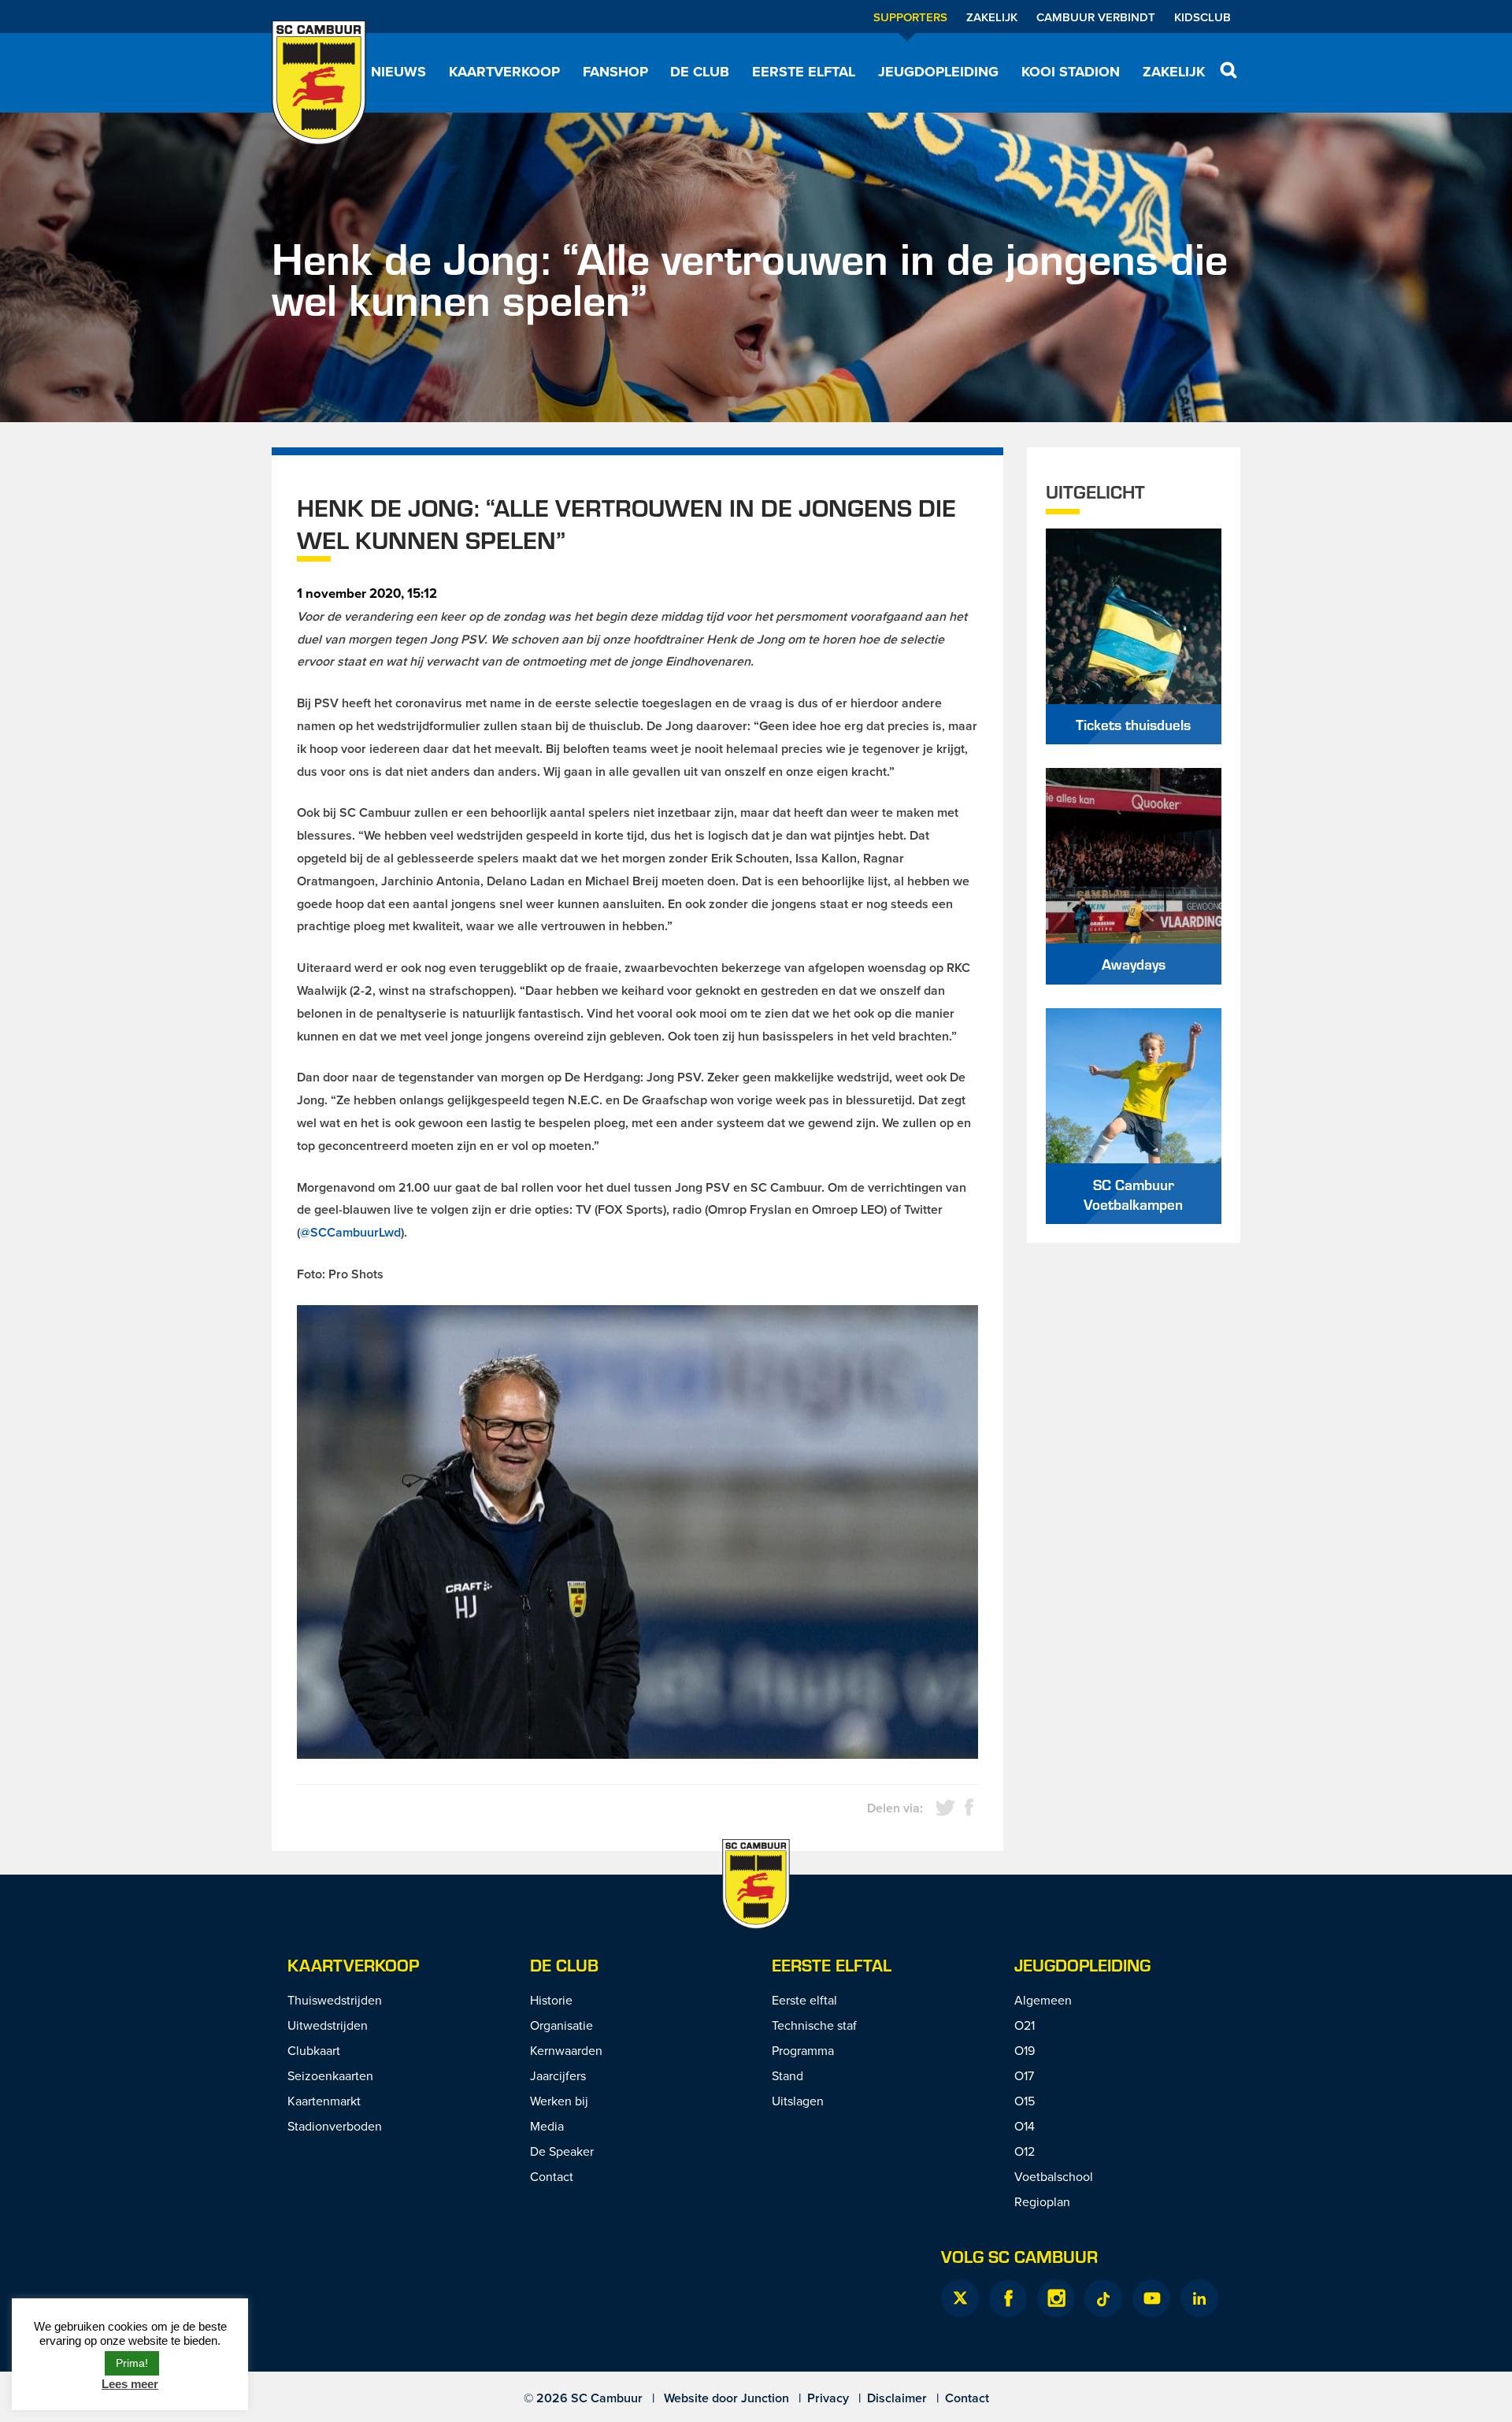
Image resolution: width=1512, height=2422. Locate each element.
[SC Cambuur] (319, 83)
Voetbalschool (1054, 2176)
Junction (765, 2398)
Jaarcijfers (558, 2075)
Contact (552, 2176)
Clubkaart (314, 2050)
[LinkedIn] (1199, 2298)
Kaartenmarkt (324, 2101)
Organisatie (561, 2025)
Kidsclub (1203, 17)
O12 (1025, 2151)
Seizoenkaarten (330, 2075)
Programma (803, 2050)
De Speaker (562, 2151)
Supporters (910, 17)
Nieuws (398, 72)
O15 (1025, 2101)
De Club (700, 72)
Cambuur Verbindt (1096, 17)
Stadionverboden (335, 2126)
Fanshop (615, 72)
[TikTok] (1103, 2298)
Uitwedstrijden (328, 2025)
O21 (1025, 2025)
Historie (551, 2000)
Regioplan (1042, 2201)
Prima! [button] (132, 2363)
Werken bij (559, 2101)
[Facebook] (1008, 2298)
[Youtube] (1151, 2298)
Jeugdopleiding (938, 72)
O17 (1024, 2075)
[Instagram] (1056, 2298)
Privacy (828, 2398)
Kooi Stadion (1071, 72)
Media (547, 2126)
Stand (787, 2075)
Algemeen (1043, 2000)
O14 (1025, 2126)
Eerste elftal (804, 72)
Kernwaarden (566, 2050)
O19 (1025, 2050)
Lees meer (130, 2384)
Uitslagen (798, 2101)
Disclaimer (897, 2398)
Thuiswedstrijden (335, 2000)
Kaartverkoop (504, 72)
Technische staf (814, 2025)
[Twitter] (960, 2298)
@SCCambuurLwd (350, 1232)
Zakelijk (992, 17)
